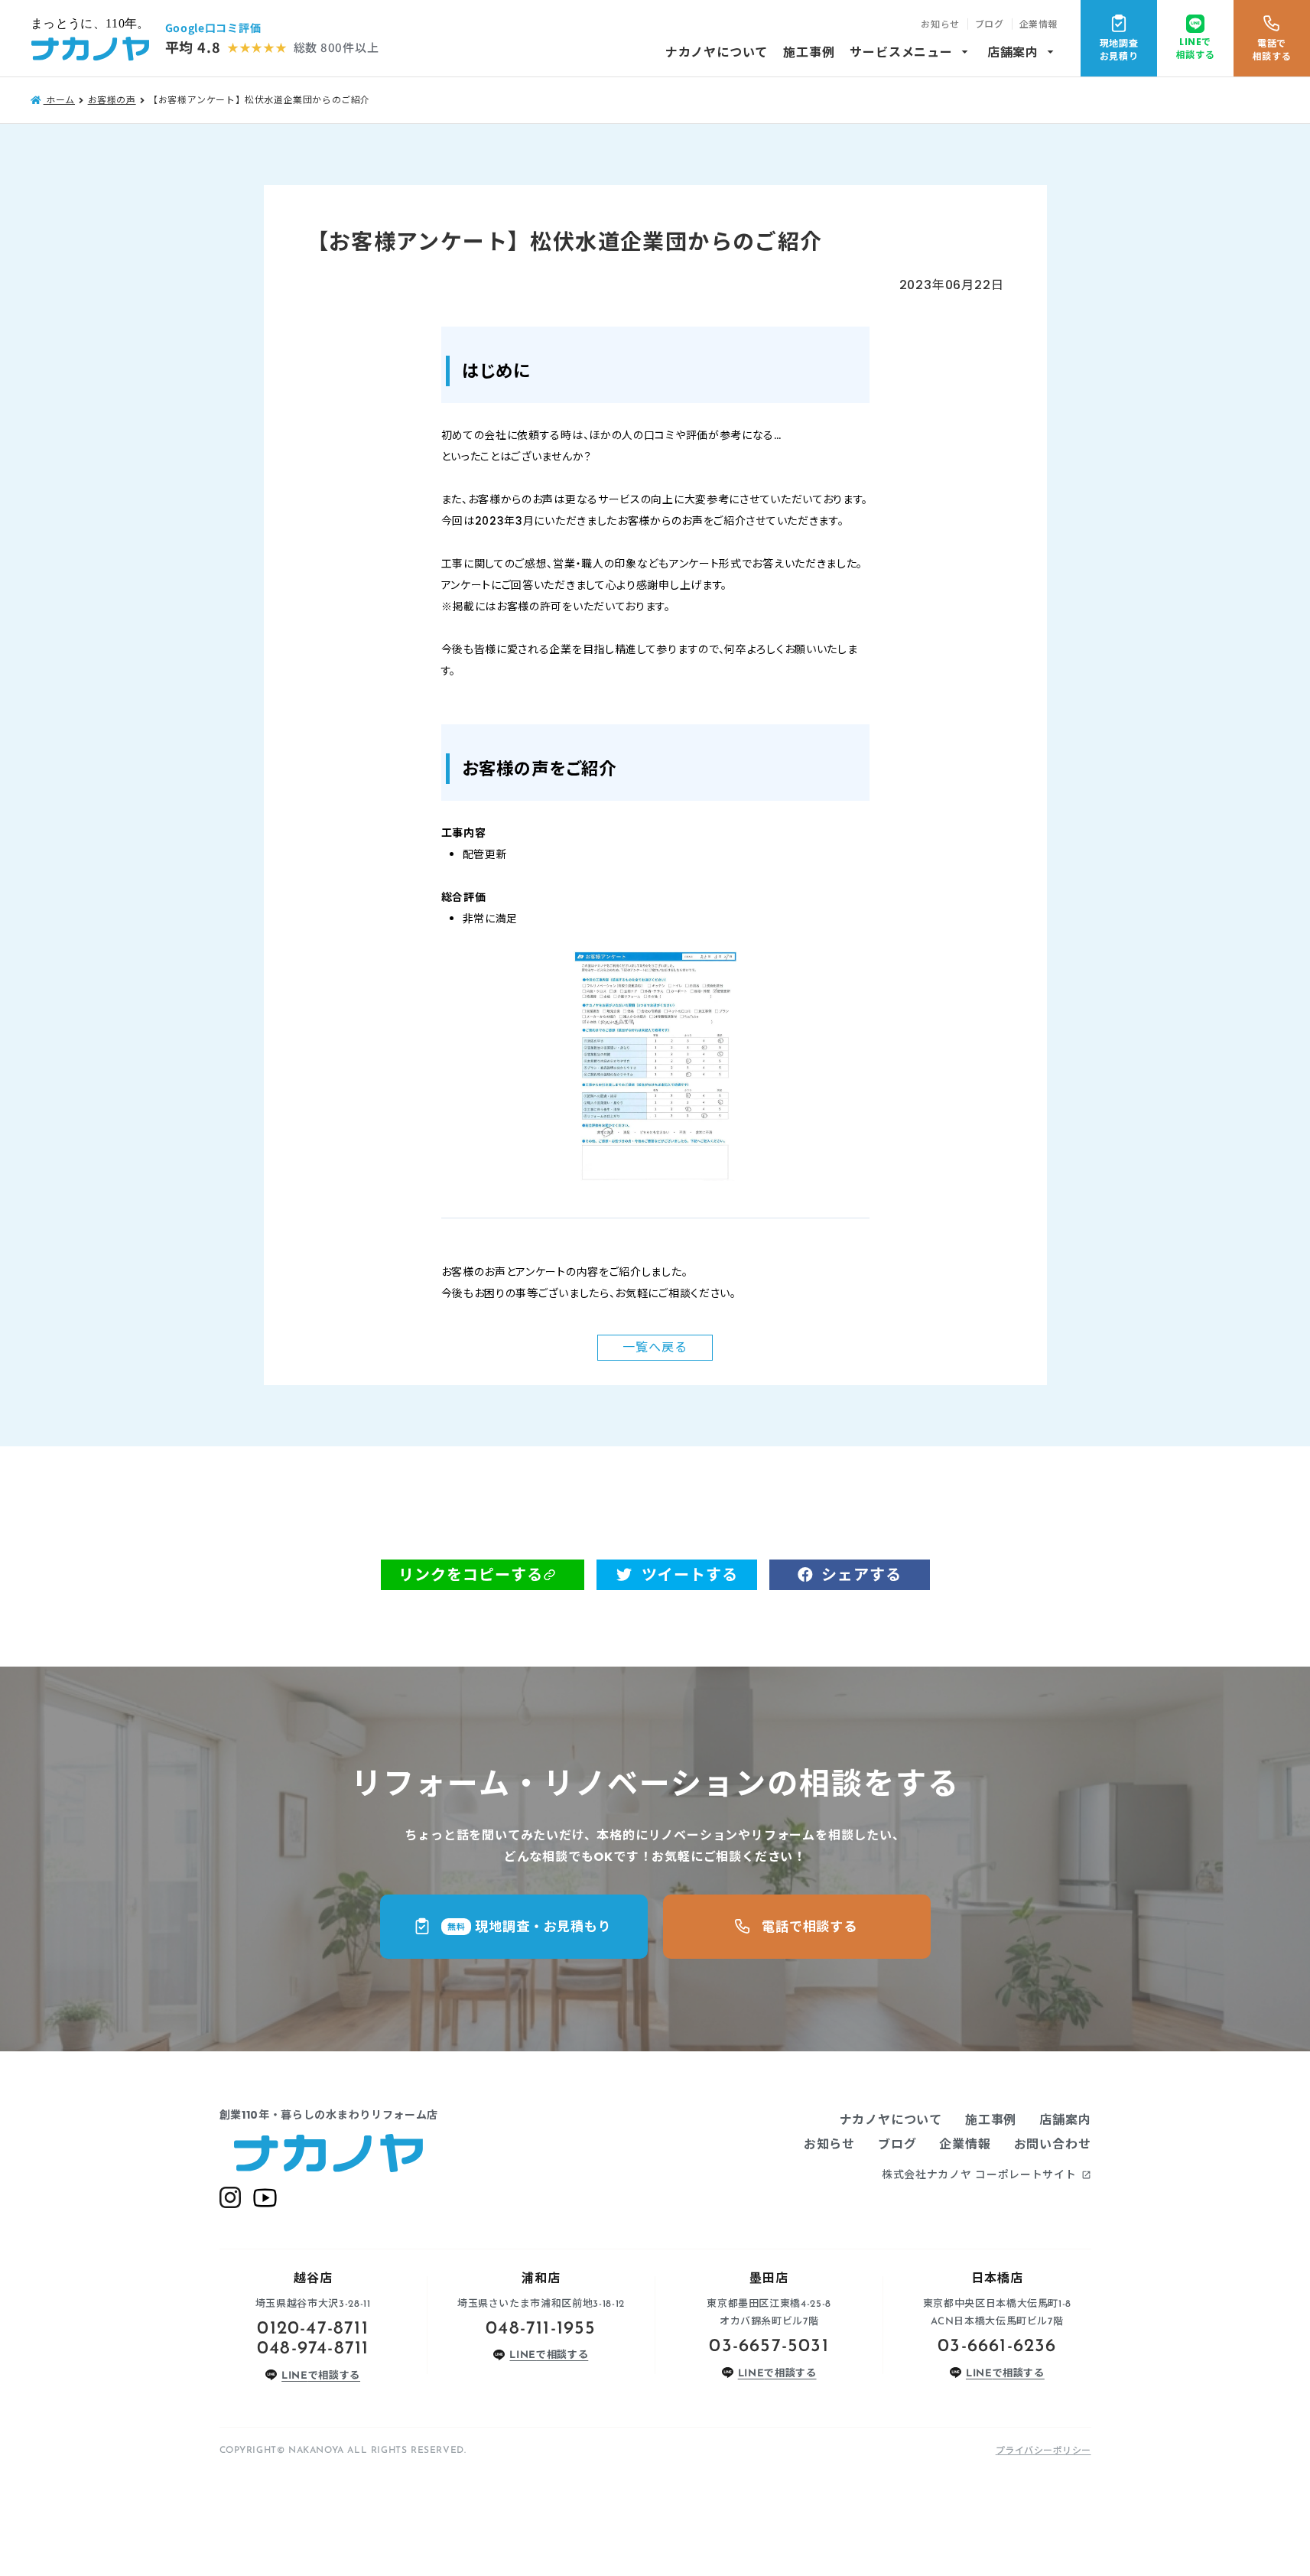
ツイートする (690, 1575)
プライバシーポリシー (1043, 2450)
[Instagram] (230, 2197)
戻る (655, 1347)
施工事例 (809, 52)
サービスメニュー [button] (910, 52)
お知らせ (940, 24)
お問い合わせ (1053, 2144)
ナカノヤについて (717, 52)
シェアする (861, 1575)
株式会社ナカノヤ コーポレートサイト (987, 2174)
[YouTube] (265, 2198)
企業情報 (1039, 24)
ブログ (990, 24)
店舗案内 (1022, 52)
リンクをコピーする (471, 1575)
